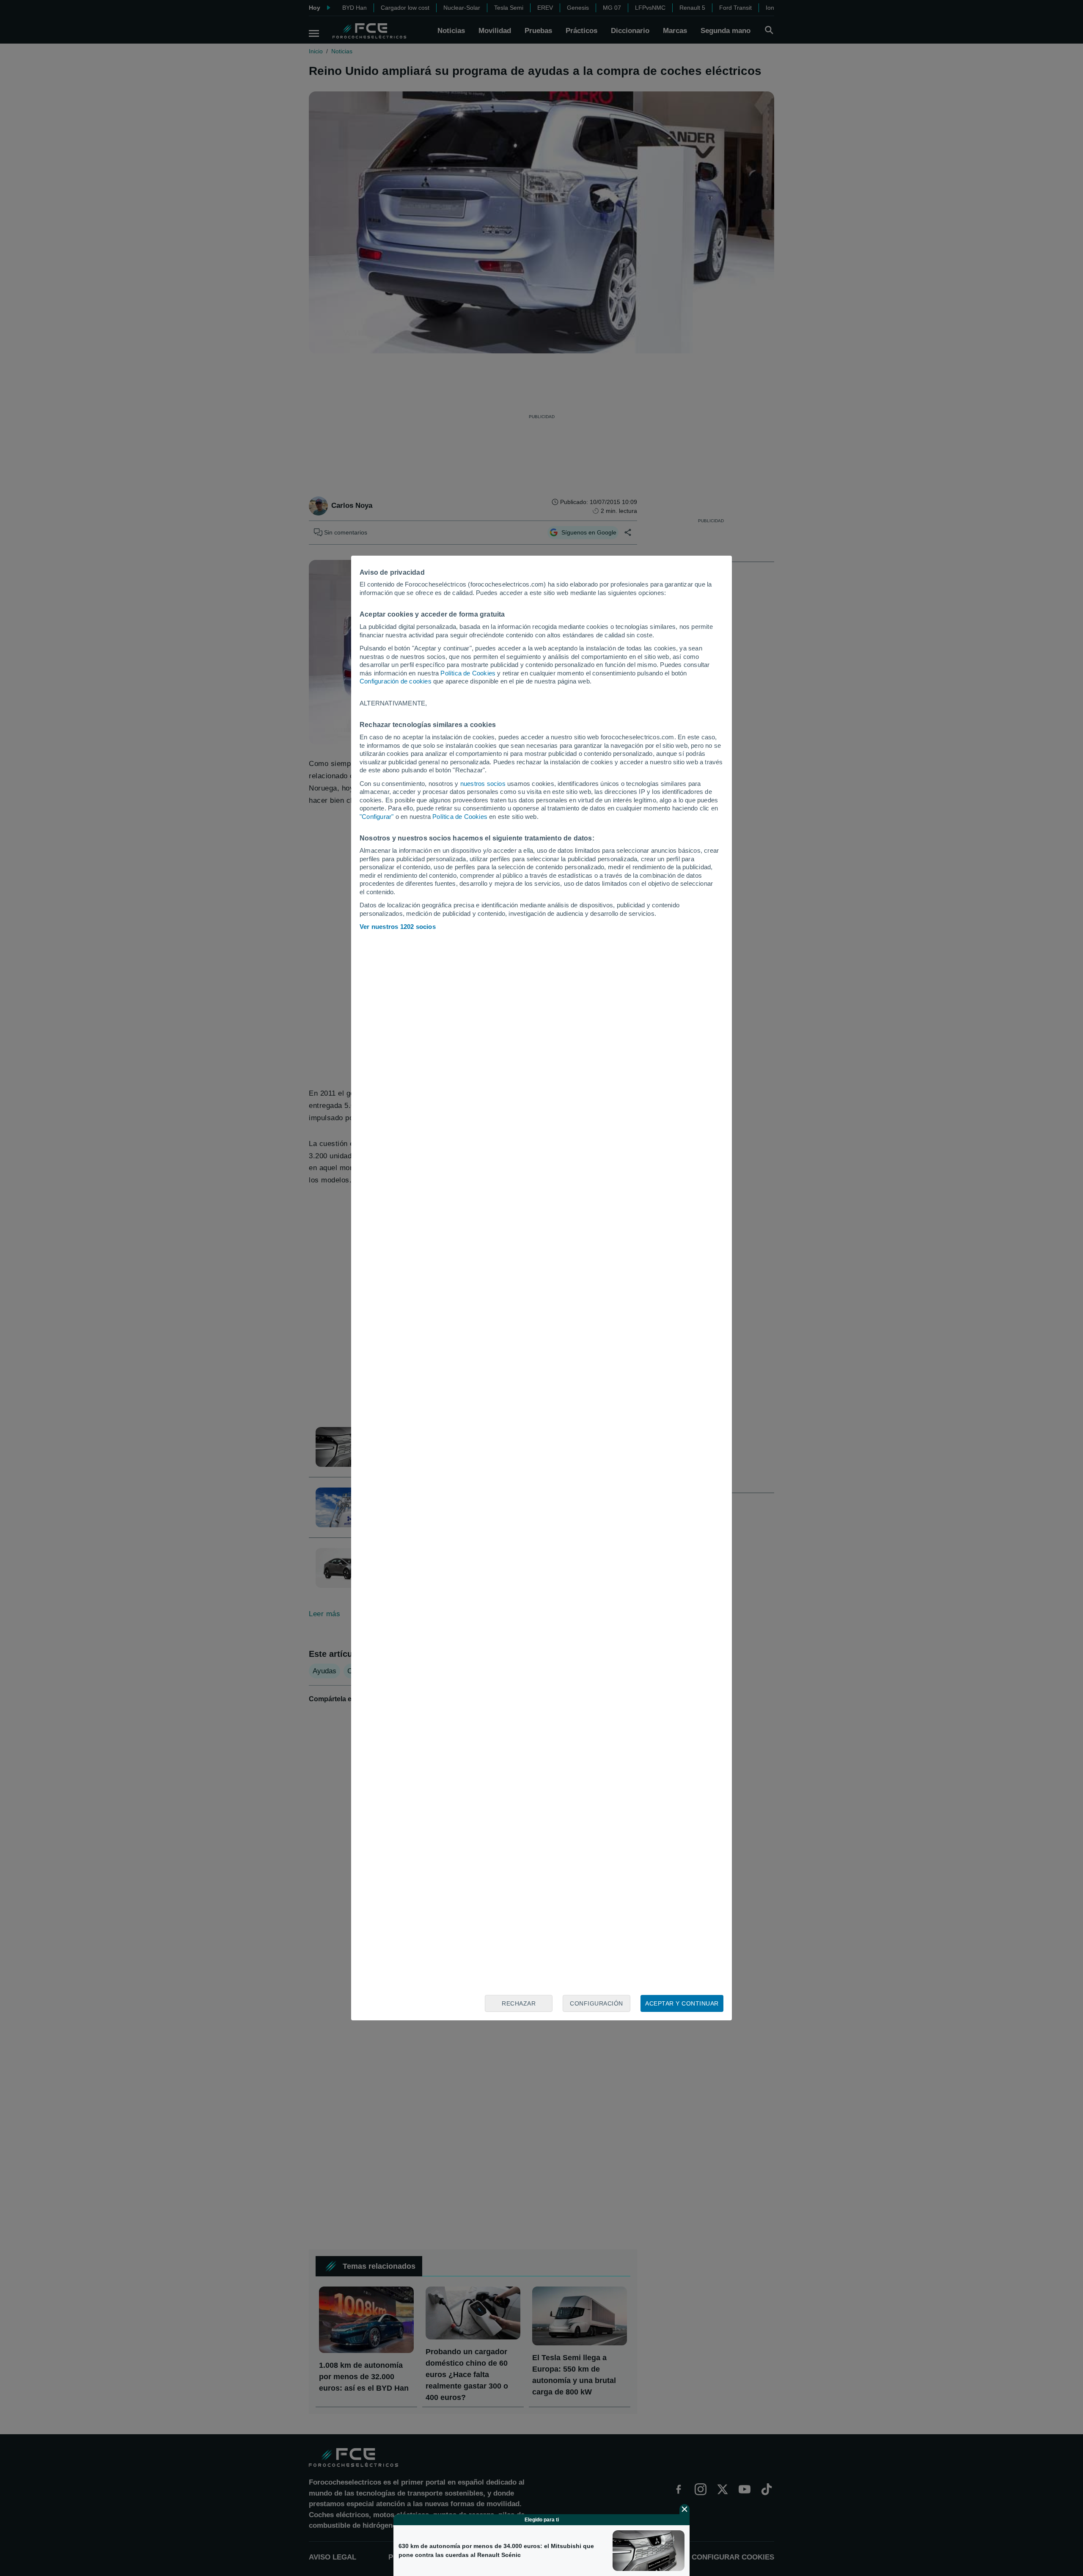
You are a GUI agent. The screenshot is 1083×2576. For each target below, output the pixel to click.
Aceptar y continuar (682, 2003)
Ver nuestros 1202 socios (398, 927)
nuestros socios (483, 784)
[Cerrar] (684, 2509)
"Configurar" (377, 817)
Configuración (596, 2003)
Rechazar (519, 2003)
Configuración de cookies (396, 681)
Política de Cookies (468, 673)
